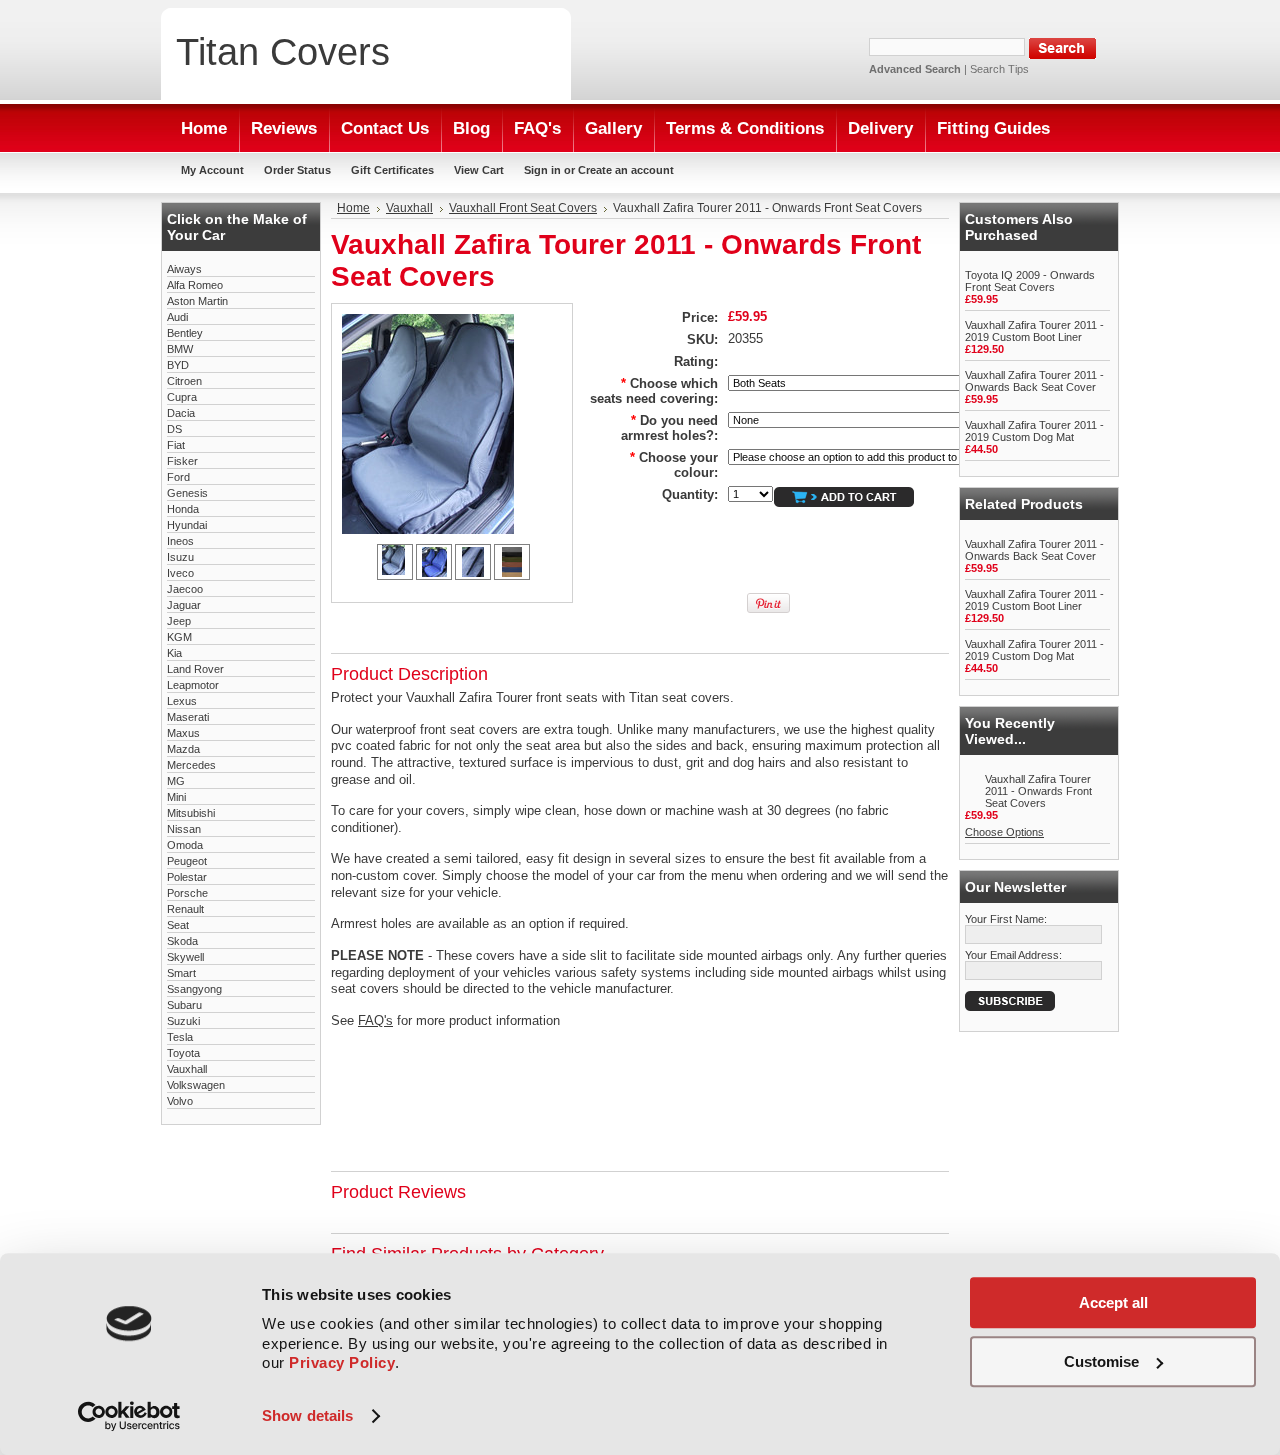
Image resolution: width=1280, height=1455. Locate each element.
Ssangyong (194, 989)
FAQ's (375, 1020)
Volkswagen (196, 1085)
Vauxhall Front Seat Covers (523, 208)
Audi (177, 317)
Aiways (184, 269)
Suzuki (183, 1021)
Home (353, 208)
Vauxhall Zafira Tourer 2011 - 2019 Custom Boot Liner (1034, 331)
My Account (212, 170)
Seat (178, 925)
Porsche (187, 893)
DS (174, 429)
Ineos (180, 541)
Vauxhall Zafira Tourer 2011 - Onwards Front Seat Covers (1038, 791)
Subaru (184, 1005)
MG (176, 781)
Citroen (184, 381)
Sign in (542, 170)
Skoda (182, 941)
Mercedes (191, 765)
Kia (174, 653)
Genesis (187, 493)
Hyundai (187, 525)
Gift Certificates (392, 170)
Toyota (183, 1053)
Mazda (183, 749)
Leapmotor (193, 685)
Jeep (179, 621)
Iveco (180, 573)
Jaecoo (185, 589)
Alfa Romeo (195, 285)
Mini (176, 797)
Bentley (185, 333)
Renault (185, 909)
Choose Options (1004, 832)
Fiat (176, 445)
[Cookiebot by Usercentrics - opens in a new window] (129, 1416)
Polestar (187, 877)
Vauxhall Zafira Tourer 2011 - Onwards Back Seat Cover (1034, 381)
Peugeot (187, 861)
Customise (1101, 1361)
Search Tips (999, 69)
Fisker (182, 461)
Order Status (297, 170)
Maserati (188, 717)
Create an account (626, 170)
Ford (178, 477)
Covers (283, 51)
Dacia (181, 413)
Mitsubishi (191, 813)
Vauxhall (187, 1069)
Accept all (1113, 1302)
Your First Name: (1006, 919)
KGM (179, 637)
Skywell (185, 957)
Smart (181, 973)
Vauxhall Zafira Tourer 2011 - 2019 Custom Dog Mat (1034, 431)
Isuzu (180, 557)
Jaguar (184, 605)
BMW (180, 349)
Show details (307, 1415)
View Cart (479, 170)
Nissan (184, 829)
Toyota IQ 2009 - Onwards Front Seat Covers (1030, 281)
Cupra (182, 397)
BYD (178, 365)
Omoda (185, 845)
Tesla (180, 1037)
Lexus (182, 701)
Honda (183, 509)
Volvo (180, 1101)
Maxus (183, 733)
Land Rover (195, 669)
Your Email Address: (1013, 955)
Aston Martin (197, 301)
